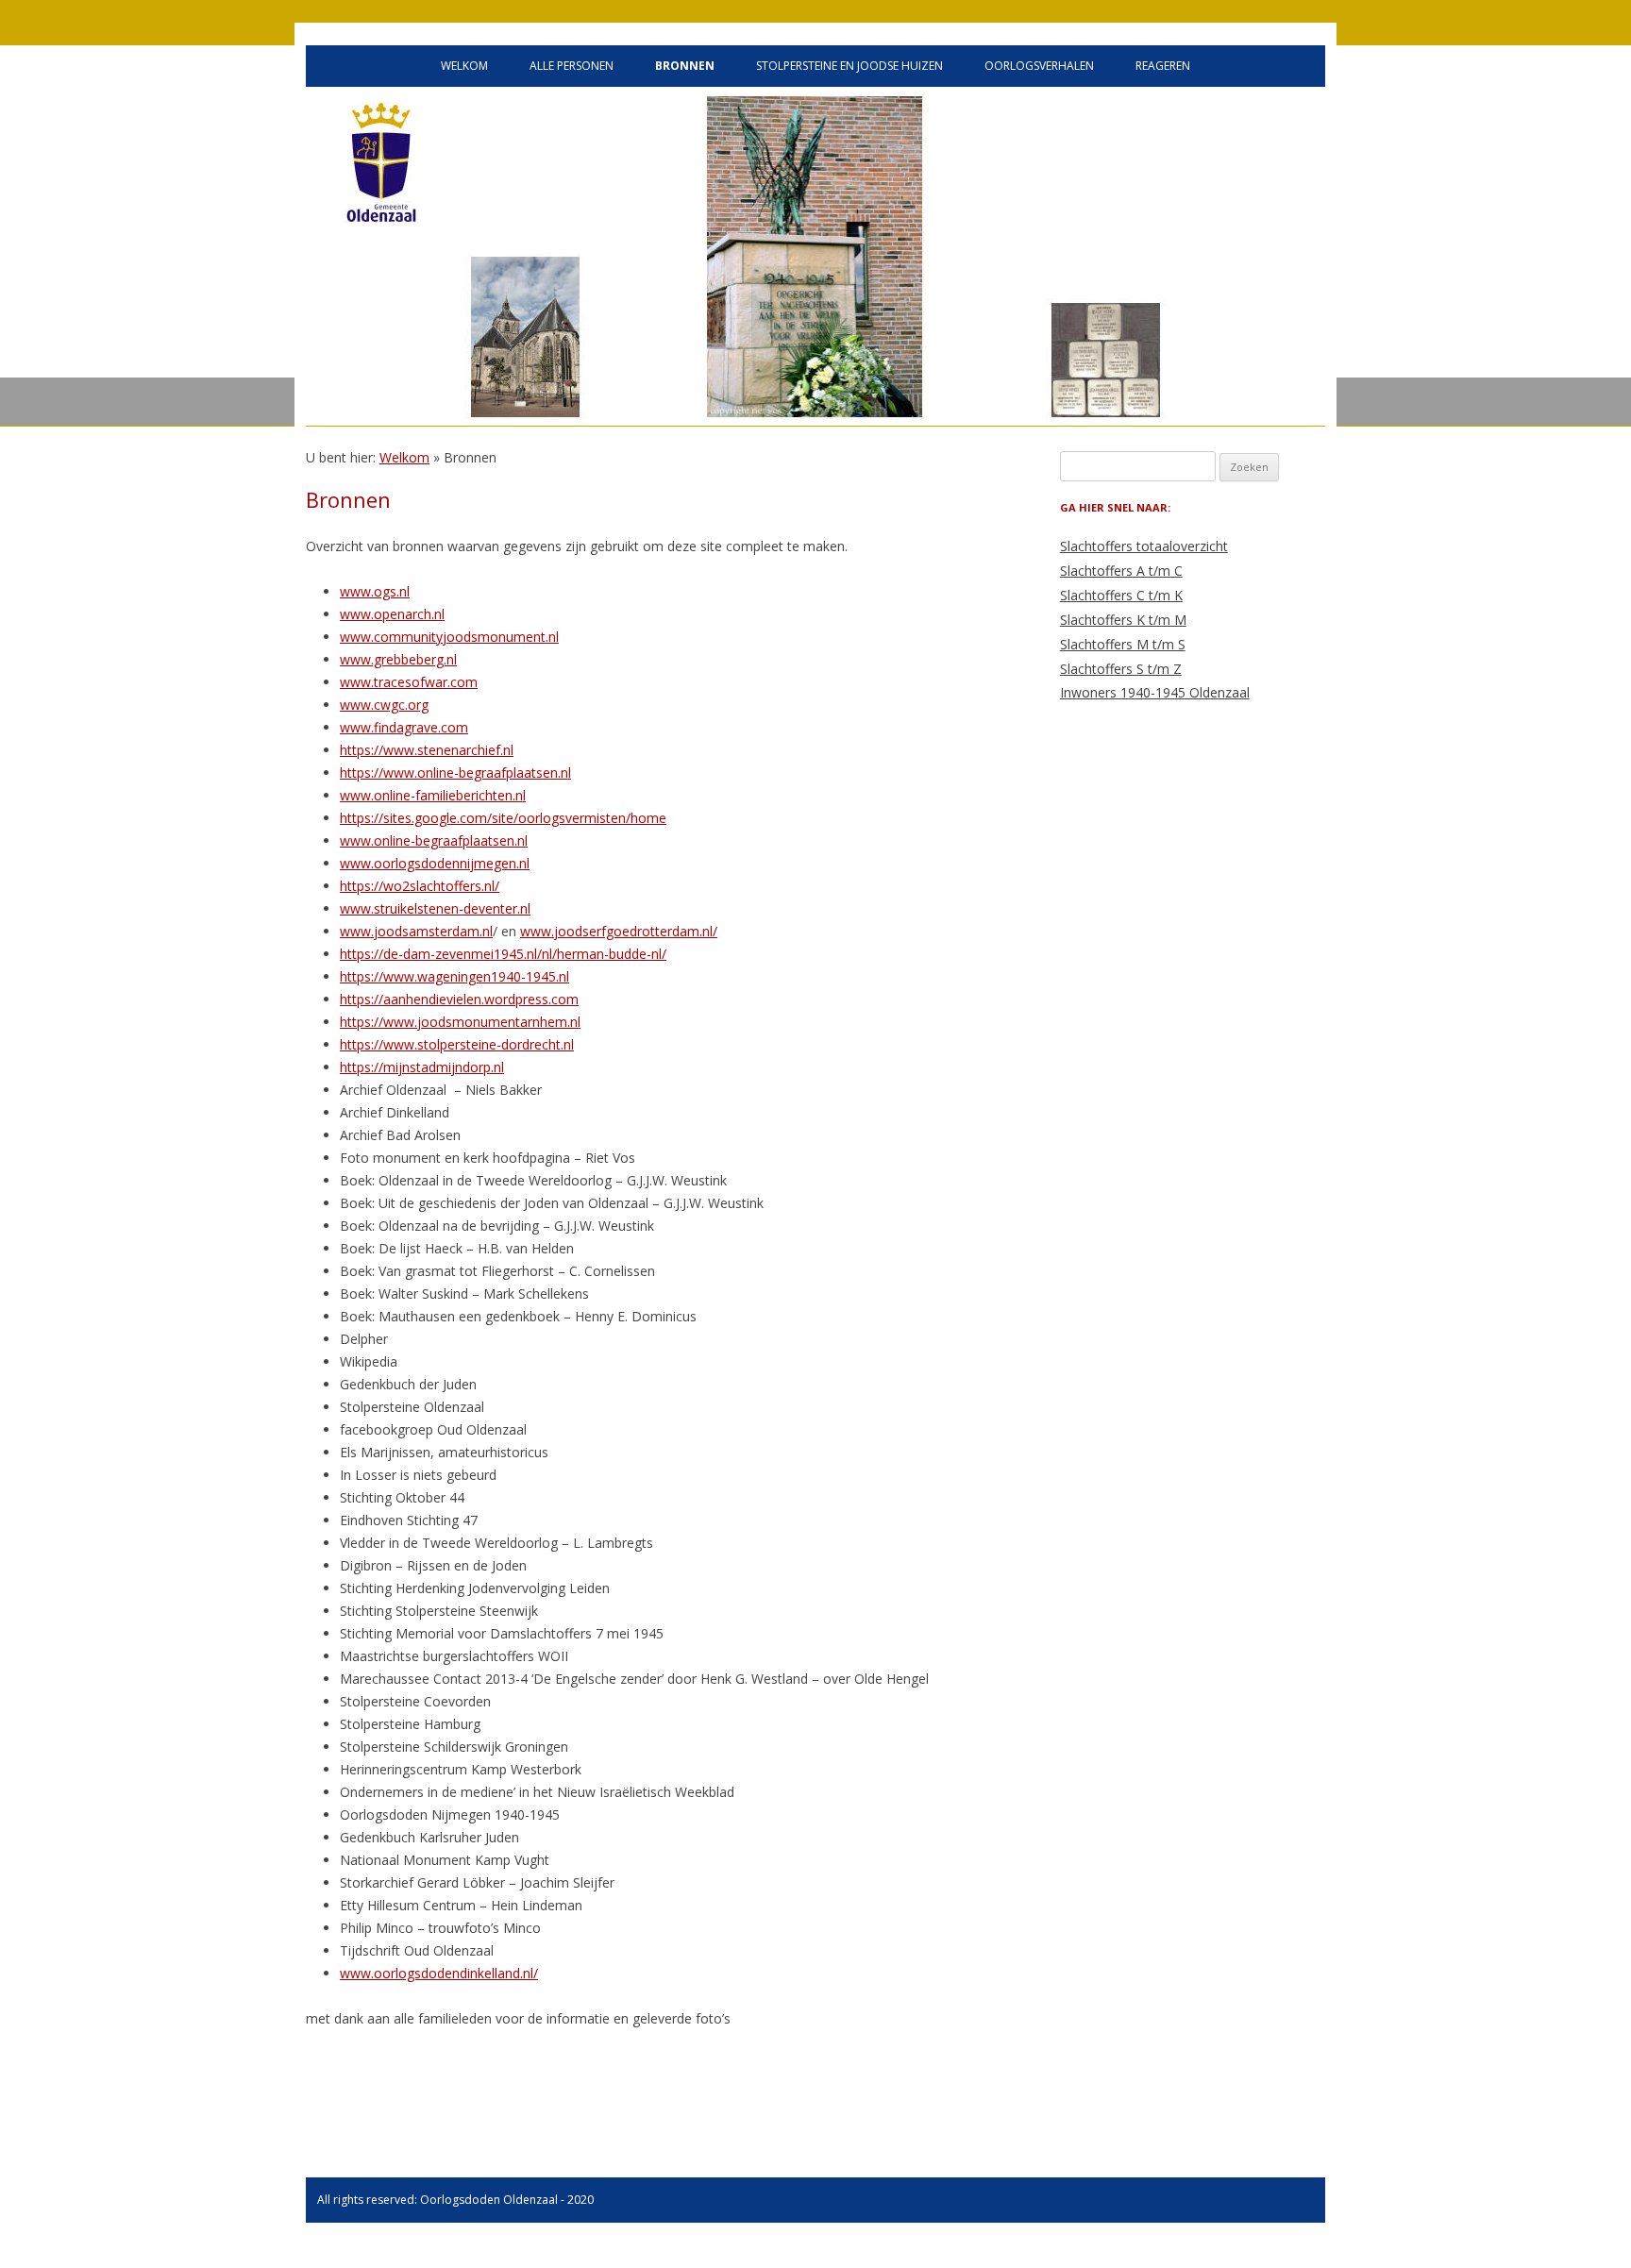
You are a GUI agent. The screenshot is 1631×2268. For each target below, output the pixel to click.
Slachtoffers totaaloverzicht (1144, 546)
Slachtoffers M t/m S (1123, 644)
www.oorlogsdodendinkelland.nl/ (439, 1973)
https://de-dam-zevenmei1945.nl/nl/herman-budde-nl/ (503, 954)
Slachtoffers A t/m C (1121, 571)
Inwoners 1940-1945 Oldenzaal (1155, 692)
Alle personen (572, 66)
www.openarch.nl (392, 614)
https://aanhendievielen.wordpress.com (459, 999)
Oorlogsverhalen (1039, 66)
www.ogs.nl (375, 591)
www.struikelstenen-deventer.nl (435, 908)
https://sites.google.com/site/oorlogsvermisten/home (503, 818)
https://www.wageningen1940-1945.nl (454, 976)
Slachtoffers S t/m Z (1121, 669)
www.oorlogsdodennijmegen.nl (435, 863)
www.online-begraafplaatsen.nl (434, 840)
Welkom (464, 66)
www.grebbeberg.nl (398, 659)
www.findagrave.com (404, 727)
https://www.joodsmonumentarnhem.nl (460, 1022)
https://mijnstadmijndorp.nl (422, 1067)
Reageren (1163, 66)
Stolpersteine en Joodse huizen (849, 66)
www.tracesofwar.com (409, 682)
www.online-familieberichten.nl (433, 795)
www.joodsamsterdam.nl (416, 931)
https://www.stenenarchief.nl (427, 750)
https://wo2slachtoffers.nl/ (420, 886)
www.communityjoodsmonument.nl (449, 637)
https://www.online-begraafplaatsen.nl (455, 773)
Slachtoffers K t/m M (1123, 620)
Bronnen (685, 66)
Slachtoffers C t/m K (1121, 595)
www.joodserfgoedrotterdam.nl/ (619, 931)
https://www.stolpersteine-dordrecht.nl (457, 1044)
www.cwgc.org (384, 705)
